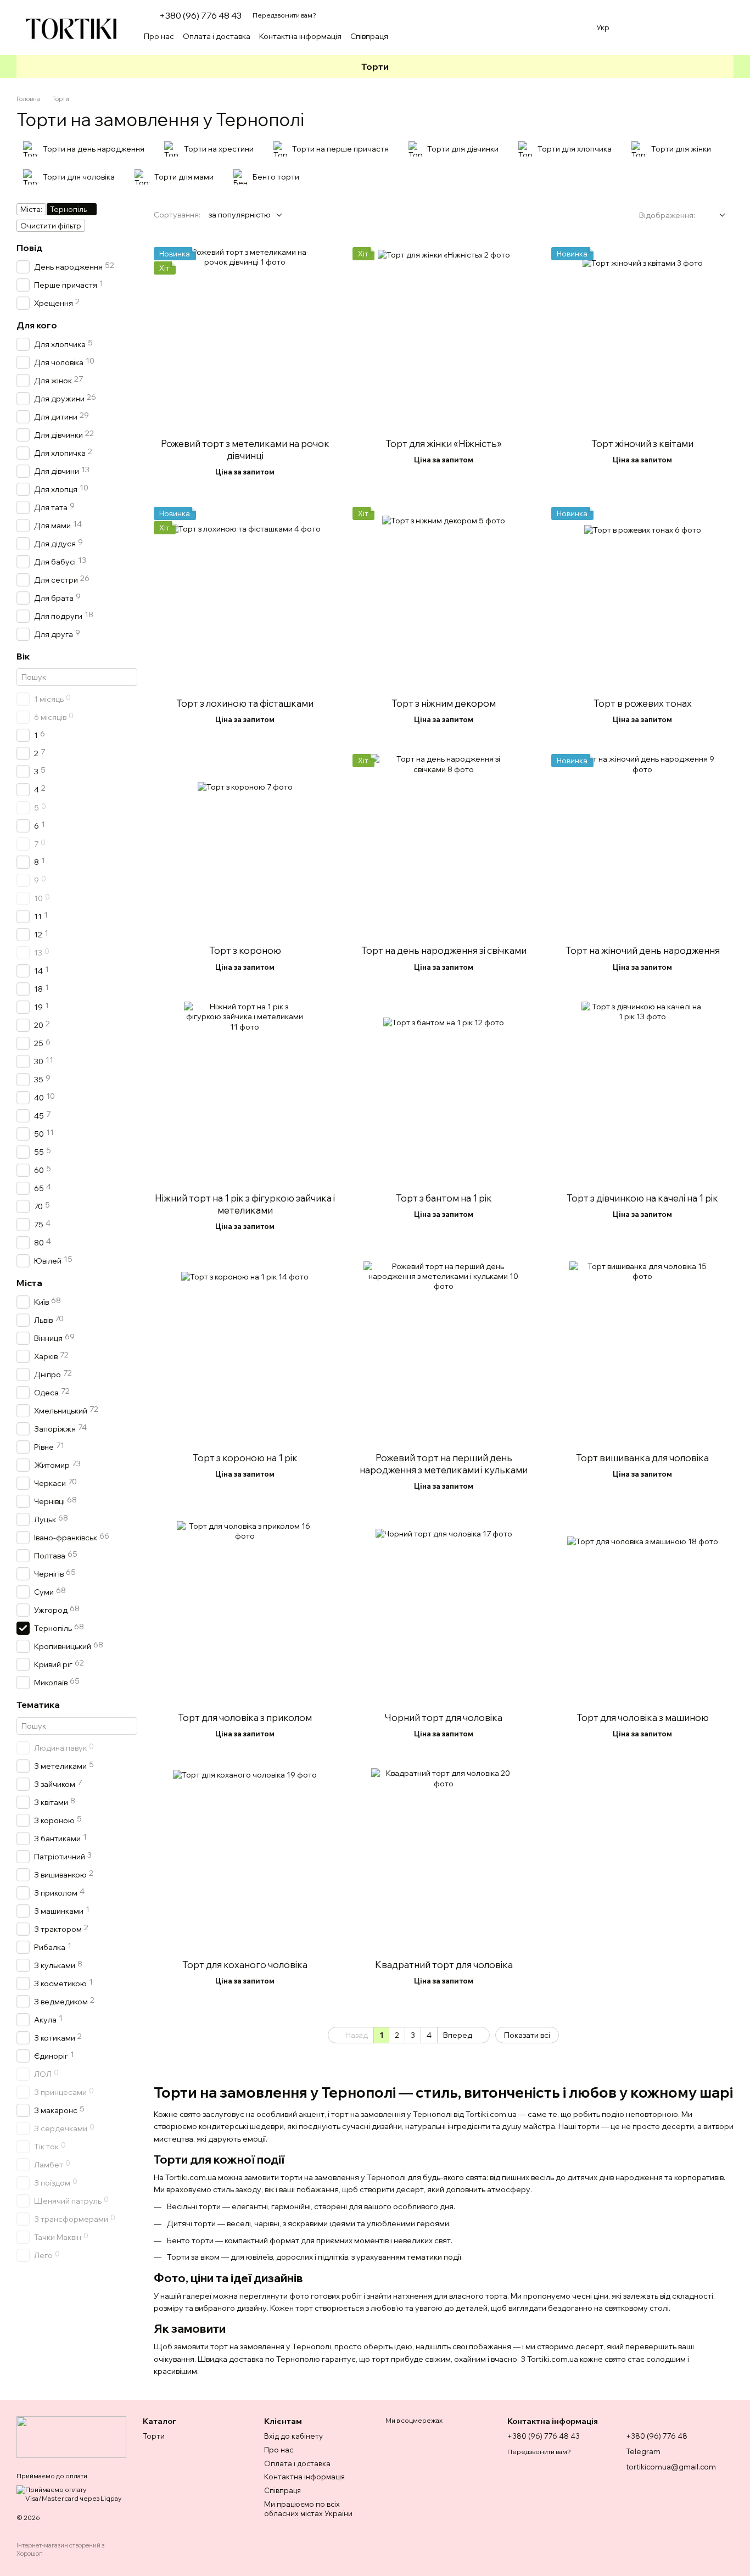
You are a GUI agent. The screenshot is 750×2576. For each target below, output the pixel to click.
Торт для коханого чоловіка (245, 1965)
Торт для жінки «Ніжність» (444, 443)
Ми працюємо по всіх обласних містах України (308, 2509)
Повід (30, 248)
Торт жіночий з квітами (642, 443)
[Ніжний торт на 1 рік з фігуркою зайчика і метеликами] (245, 1093)
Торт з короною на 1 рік (245, 1458)
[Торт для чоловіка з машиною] (642, 1612)
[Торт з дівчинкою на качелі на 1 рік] (642, 1093)
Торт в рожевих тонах (643, 703)
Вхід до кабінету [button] (293, 2436)
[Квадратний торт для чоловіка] (444, 1859)
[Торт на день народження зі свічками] (444, 845)
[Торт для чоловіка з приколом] (245, 1612)
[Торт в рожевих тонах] (642, 598)
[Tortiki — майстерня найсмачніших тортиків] (71, 2436)
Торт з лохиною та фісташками (245, 703)
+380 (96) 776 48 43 (200, 15)
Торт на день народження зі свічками (444, 950)
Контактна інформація (300, 36)
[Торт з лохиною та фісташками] (245, 598)
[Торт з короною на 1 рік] (245, 1353)
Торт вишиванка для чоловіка (642, 1458)
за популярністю (240, 215)
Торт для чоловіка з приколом (245, 1717)
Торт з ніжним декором (444, 703)
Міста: (31, 209)
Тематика (38, 1705)
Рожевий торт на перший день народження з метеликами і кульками (444, 1464)
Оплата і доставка (217, 36)
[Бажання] (639, 27)
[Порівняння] (668, 27)
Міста (29, 1283)
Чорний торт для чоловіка (444, 1717)
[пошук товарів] (570, 36)
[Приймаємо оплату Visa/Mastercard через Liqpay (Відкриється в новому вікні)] (71, 2493)
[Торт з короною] (245, 845)
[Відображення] (714, 216)
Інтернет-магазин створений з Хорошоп (60, 2549)
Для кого (37, 325)
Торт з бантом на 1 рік (444, 1198)
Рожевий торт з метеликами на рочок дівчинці (245, 449)
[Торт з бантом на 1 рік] (444, 1093)
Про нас (159, 36)
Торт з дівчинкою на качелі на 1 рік (642, 1198)
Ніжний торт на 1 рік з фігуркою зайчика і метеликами (245, 1204)
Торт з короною (245, 950)
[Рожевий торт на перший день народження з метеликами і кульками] (444, 1353)
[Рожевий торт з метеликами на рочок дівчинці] (245, 338)
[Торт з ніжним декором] (444, 598)
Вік (23, 656)
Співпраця (369, 36)
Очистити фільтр (51, 226)
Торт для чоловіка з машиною (643, 1717)
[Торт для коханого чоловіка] (245, 1859)
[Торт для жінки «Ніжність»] (444, 338)
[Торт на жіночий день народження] (642, 845)
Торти (375, 66)
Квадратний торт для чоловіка (444, 1965)
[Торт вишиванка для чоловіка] (642, 1353)
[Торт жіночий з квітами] (642, 338)
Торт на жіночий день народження (643, 950)
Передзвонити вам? (284, 15)
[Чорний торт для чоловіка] (444, 1612)
